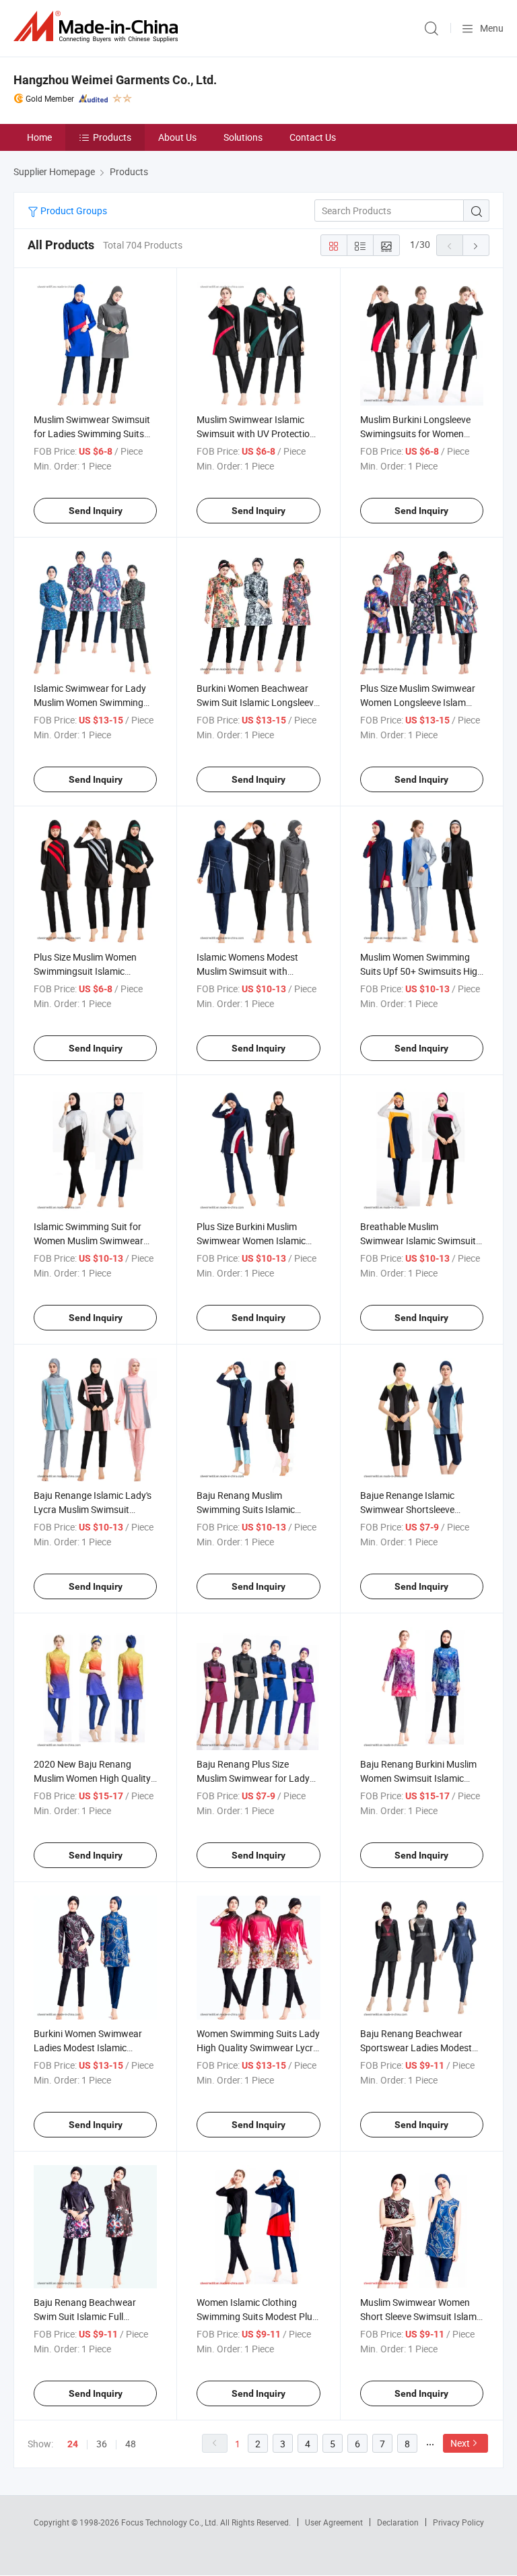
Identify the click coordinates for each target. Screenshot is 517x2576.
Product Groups (73, 211)
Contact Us (313, 137)
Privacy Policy (458, 2522)
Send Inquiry (96, 511)
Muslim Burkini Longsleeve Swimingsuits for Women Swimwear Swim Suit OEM (415, 433)
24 (73, 2444)
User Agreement (334, 2522)
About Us (177, 137)
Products (112, 137)
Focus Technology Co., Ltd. (171, 2522)
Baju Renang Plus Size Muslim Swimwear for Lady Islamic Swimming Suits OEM (257, 1778)
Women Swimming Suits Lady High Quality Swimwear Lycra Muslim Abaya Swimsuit (258, 2048)
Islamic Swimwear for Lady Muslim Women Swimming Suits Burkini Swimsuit (90, 702)
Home (39, 137)
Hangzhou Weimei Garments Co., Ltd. (115, 80)
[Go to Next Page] (476, 245)
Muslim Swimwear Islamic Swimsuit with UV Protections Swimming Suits (258, 433)
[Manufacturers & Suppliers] (98, 27)
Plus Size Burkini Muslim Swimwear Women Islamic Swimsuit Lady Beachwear (252, 1241)
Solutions (243, 137)
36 (102, 2444)
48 (131, 2444)
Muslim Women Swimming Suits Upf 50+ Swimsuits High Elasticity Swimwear (421, 971)
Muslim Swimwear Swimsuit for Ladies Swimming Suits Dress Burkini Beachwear (92, 433)
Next (460, 2443)
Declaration (398, 2522)
